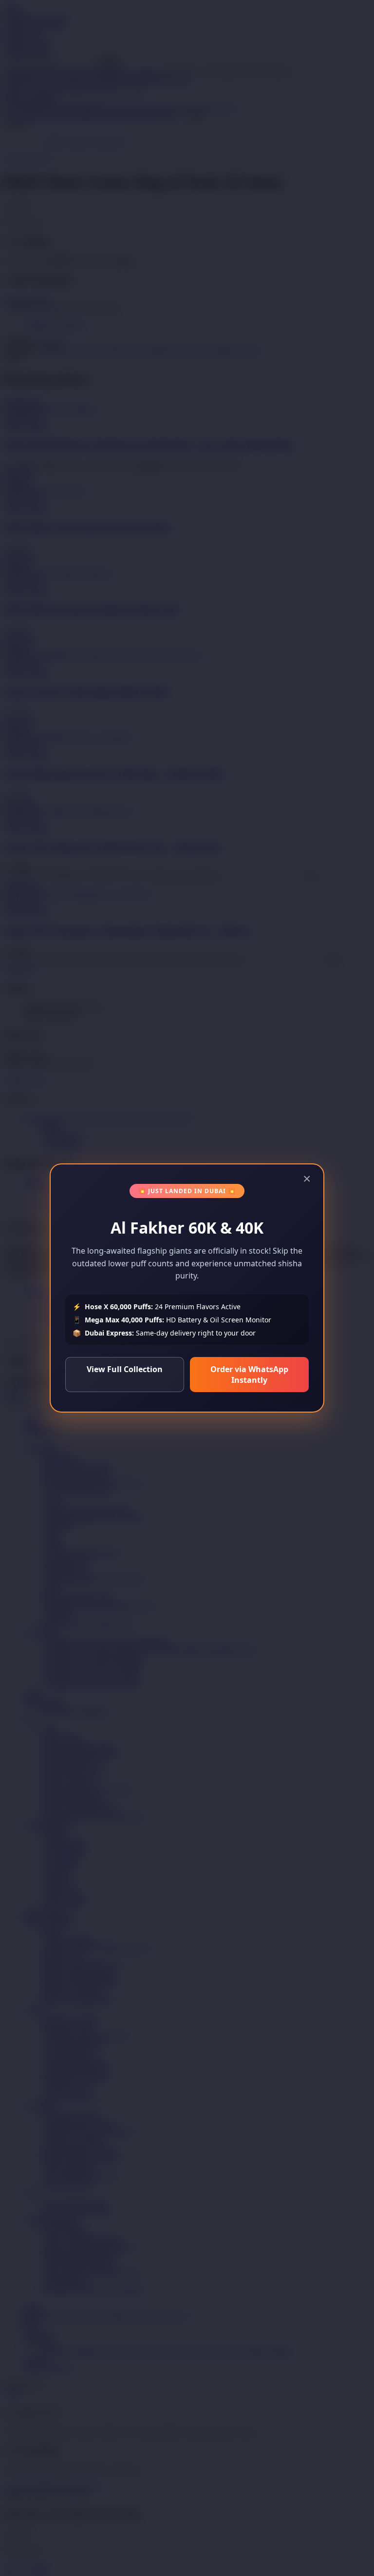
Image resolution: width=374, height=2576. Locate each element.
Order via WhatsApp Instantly (249, 1375)
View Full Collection (125, 1369)
